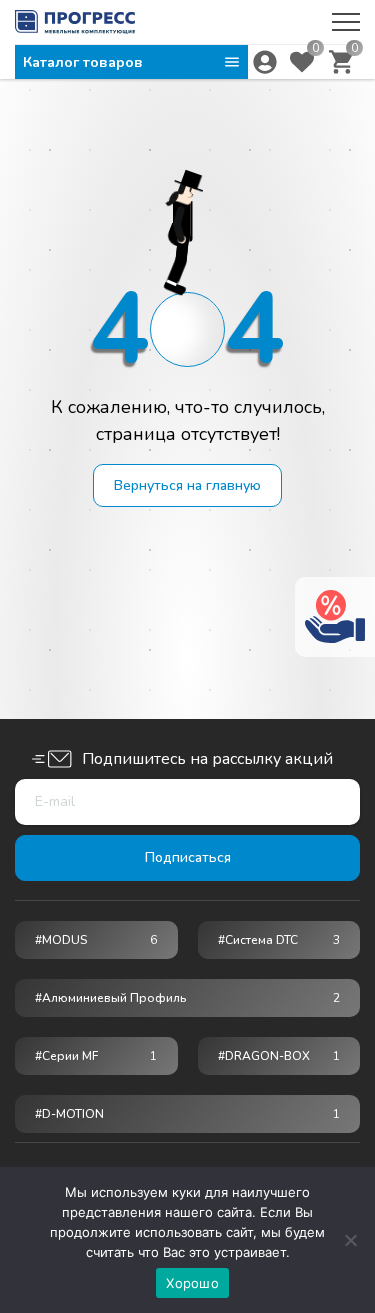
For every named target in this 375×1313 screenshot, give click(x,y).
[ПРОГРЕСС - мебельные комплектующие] (75, 22)
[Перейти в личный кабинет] (265, 62)
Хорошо (192, 1283)
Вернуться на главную (187, 485)
